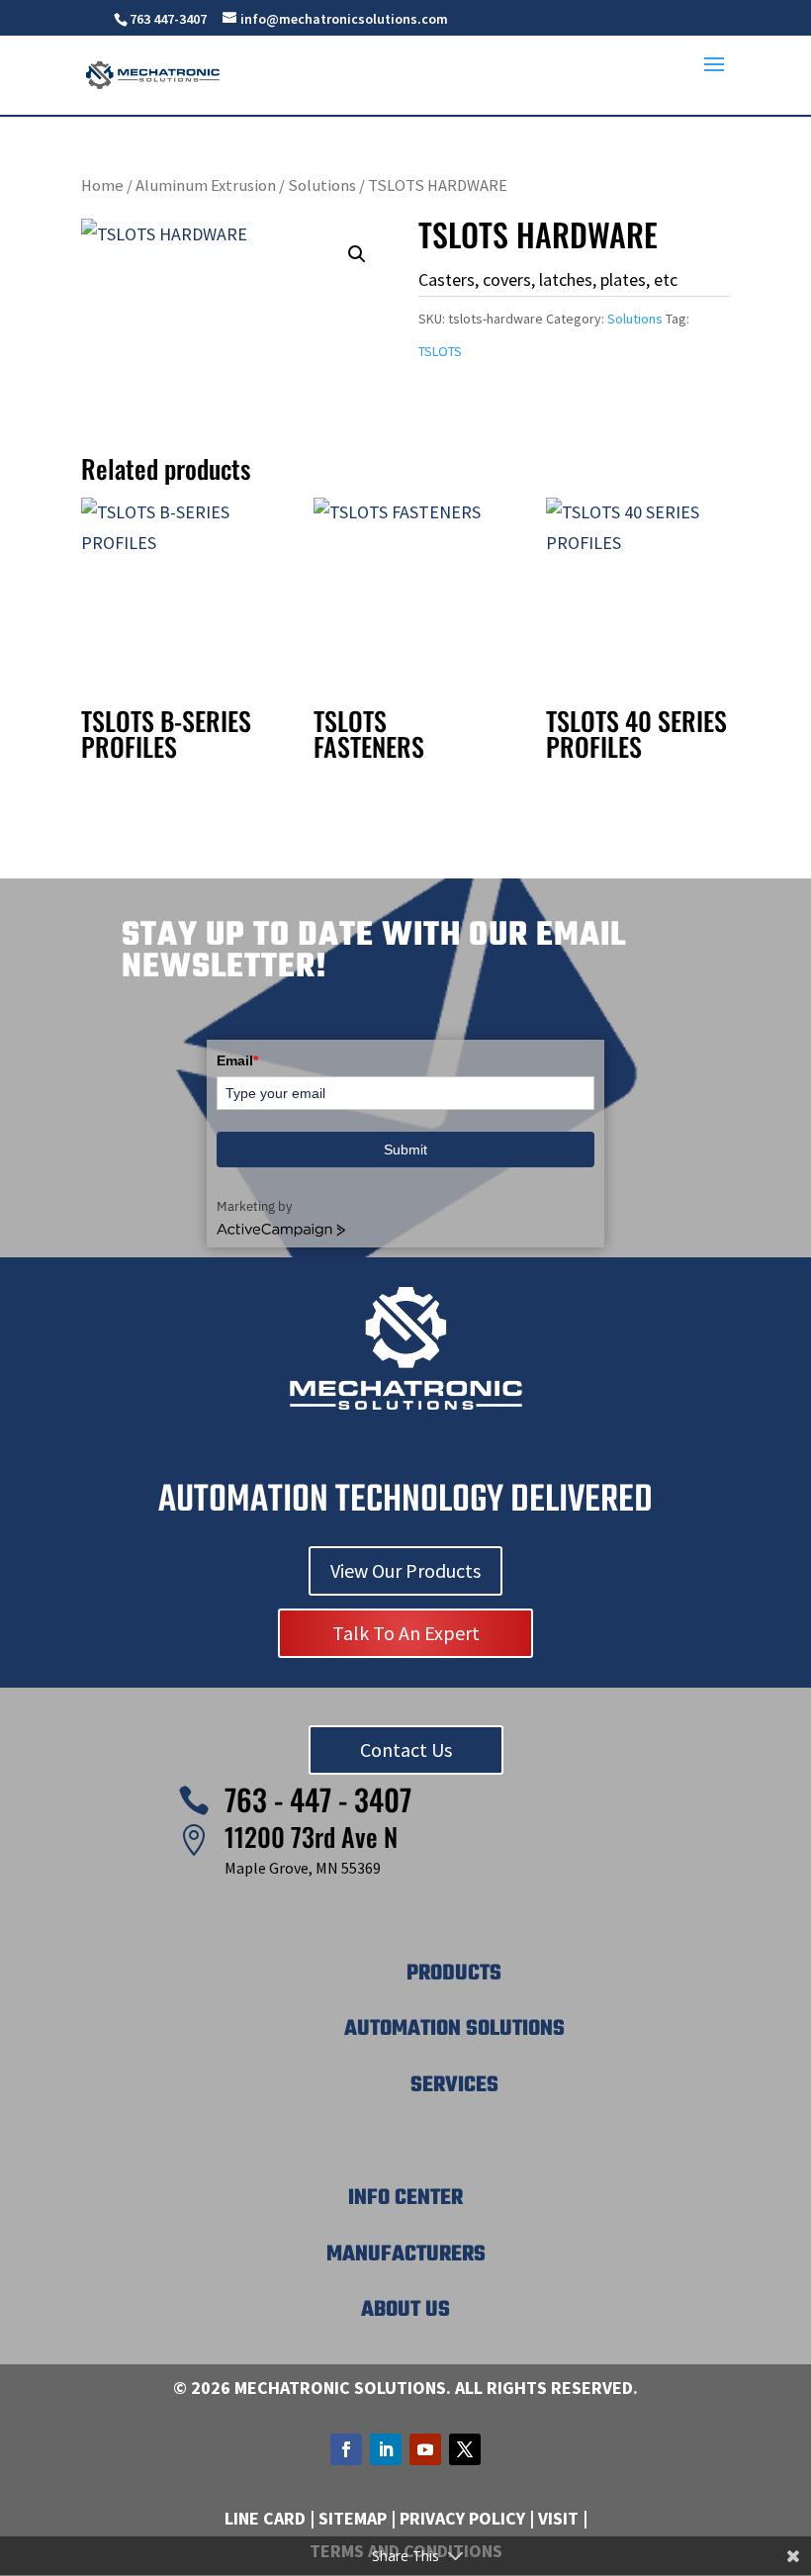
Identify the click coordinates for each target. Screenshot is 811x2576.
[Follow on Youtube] (425, 2449)
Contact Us (406, 1749)
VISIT (558, 2518)
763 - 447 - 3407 (318, 1799)
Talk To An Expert (406, 1633)
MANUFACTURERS (406, 2254)
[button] (357, 254)
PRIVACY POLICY (462, 2518)
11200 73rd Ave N (311, 1837)
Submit (405, 1150)
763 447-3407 (168, 19)
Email (237, 1060)
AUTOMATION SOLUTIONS (454, 2029)
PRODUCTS (454, 1974)
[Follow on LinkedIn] (386, 2449)
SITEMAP (353, 2518)
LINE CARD (265, 2518)
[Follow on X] (465, 2449)
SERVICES (454, 2085)
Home (102, 185)
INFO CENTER (405, 2198)
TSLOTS (440, 351)
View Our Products (405, 1570)
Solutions (322, 185)
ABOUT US (405, 2310)
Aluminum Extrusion (206, 185)
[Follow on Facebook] (346, 2449)
